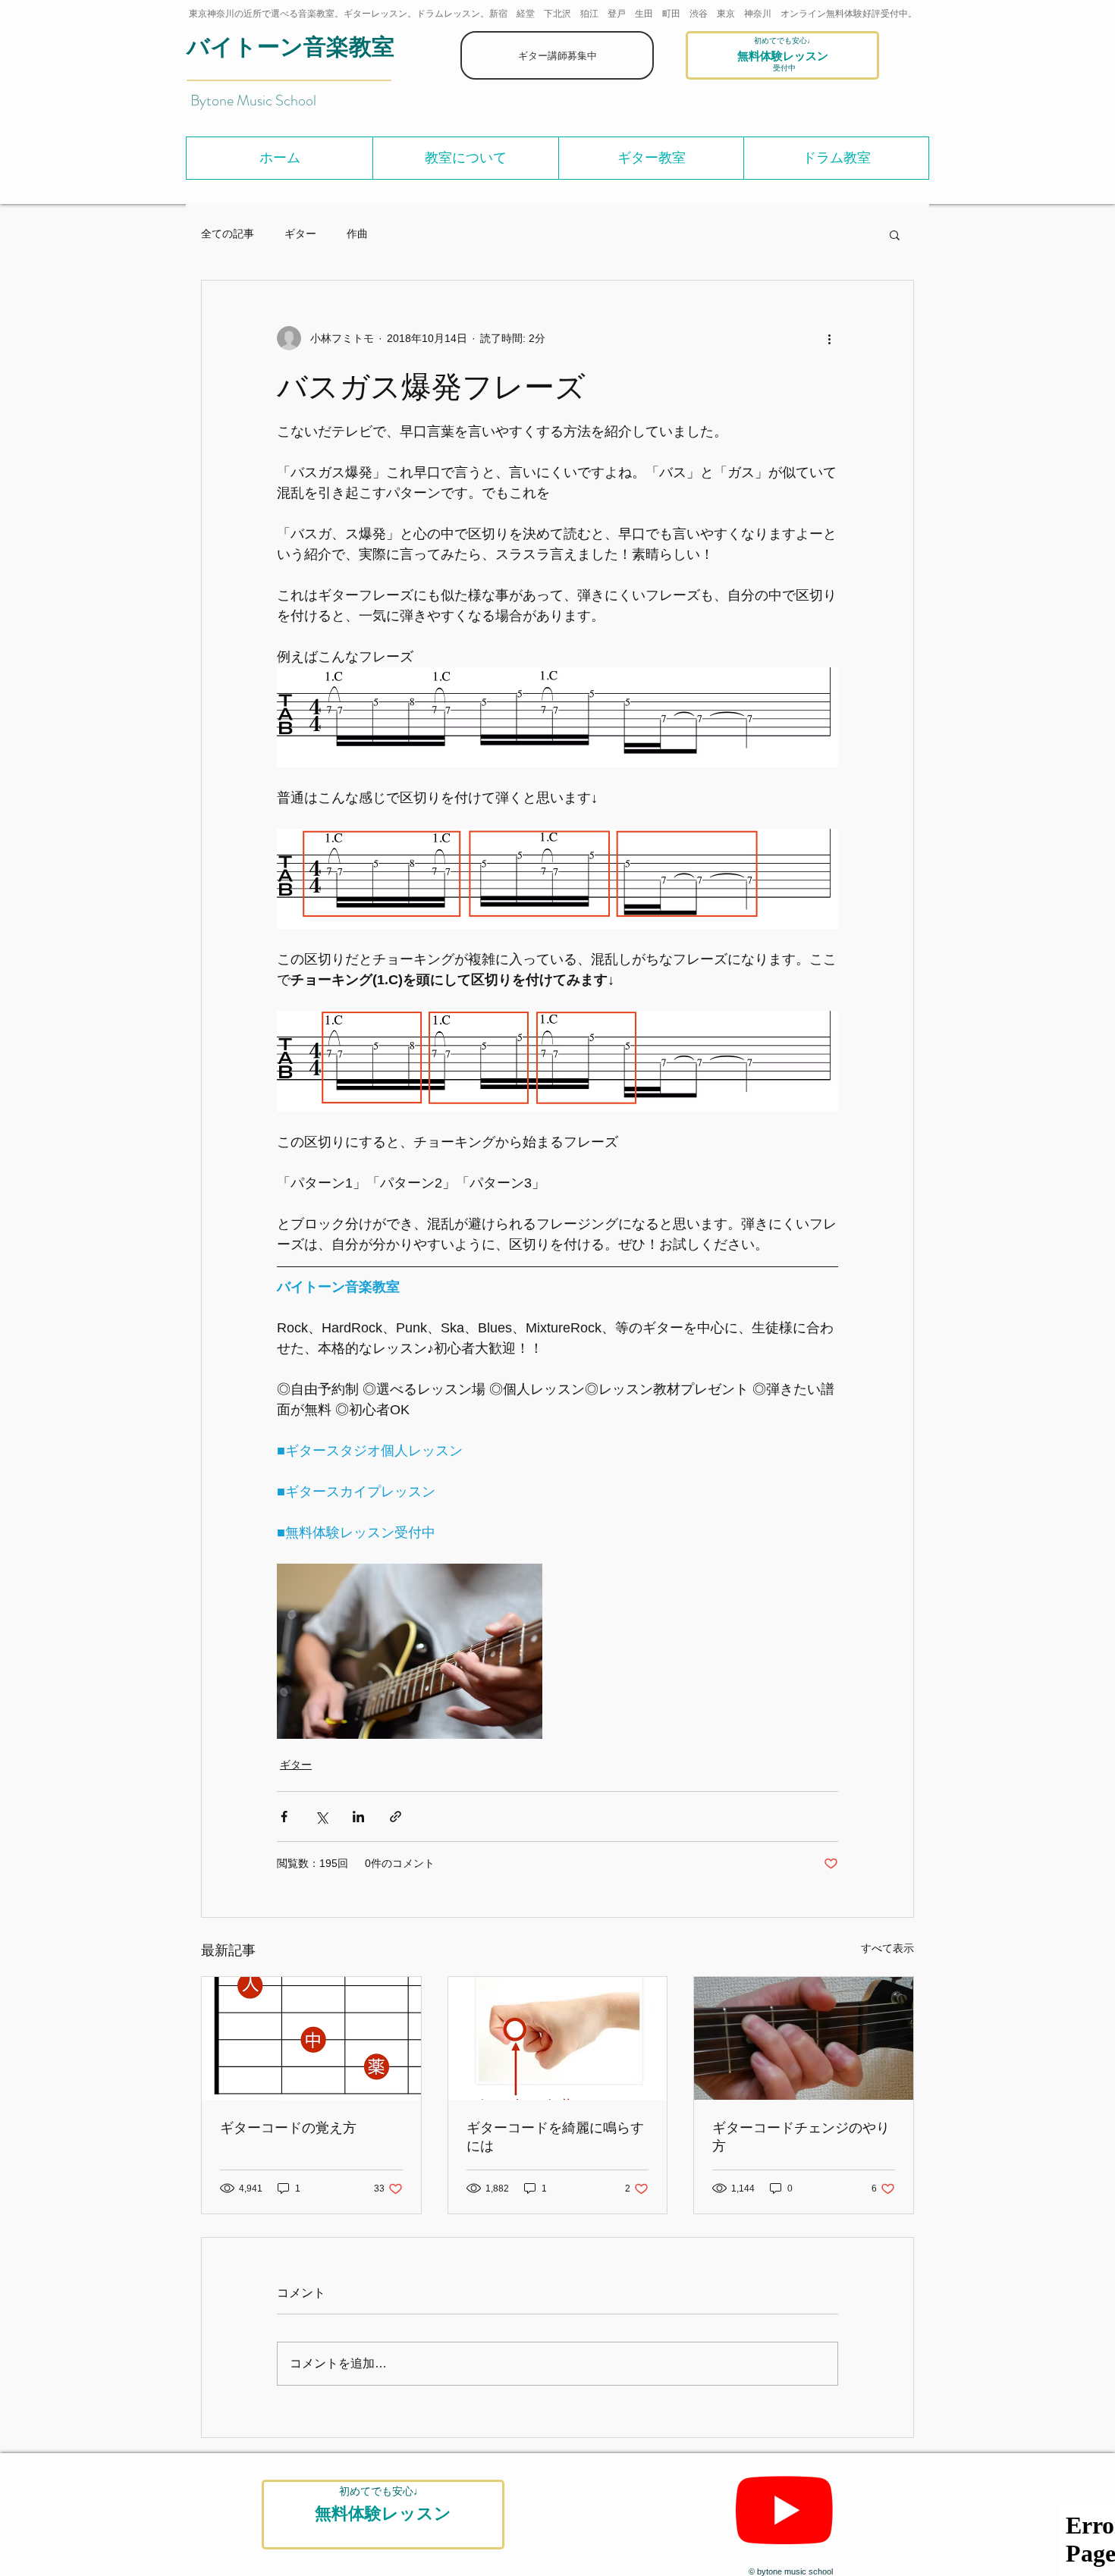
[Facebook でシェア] (284, 1817)
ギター (300, 234)
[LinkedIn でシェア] (358, 1817)
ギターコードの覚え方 (288, 2127)
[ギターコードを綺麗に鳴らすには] (558, 2038)
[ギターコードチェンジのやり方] (804, 2038)
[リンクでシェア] (396, 1817)
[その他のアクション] (829, 338)
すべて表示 (887, 1948)
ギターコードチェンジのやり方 (801, 2136)
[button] (465, 158)
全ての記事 (228, 234)
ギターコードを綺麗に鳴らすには (555, 2136)
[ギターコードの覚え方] (311, 2038)
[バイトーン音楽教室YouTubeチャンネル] (784, 2510)
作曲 (357, 234)
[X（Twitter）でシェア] (321, 1817)
